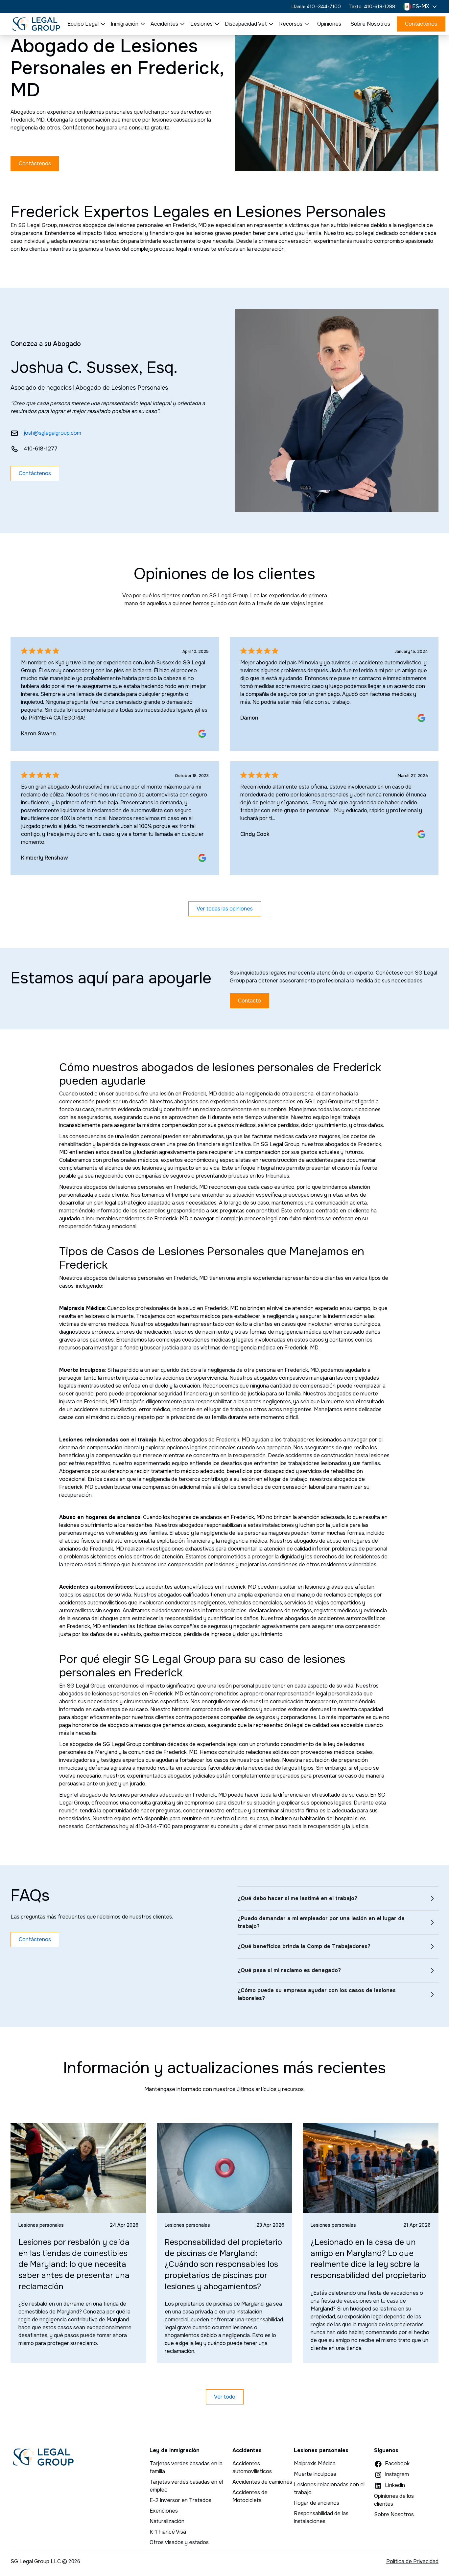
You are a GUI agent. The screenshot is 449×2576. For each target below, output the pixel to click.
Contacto (249, 1001)
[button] (421, 7)
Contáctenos (421, 24)
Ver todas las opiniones (225, 909)
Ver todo (225, 2397)
